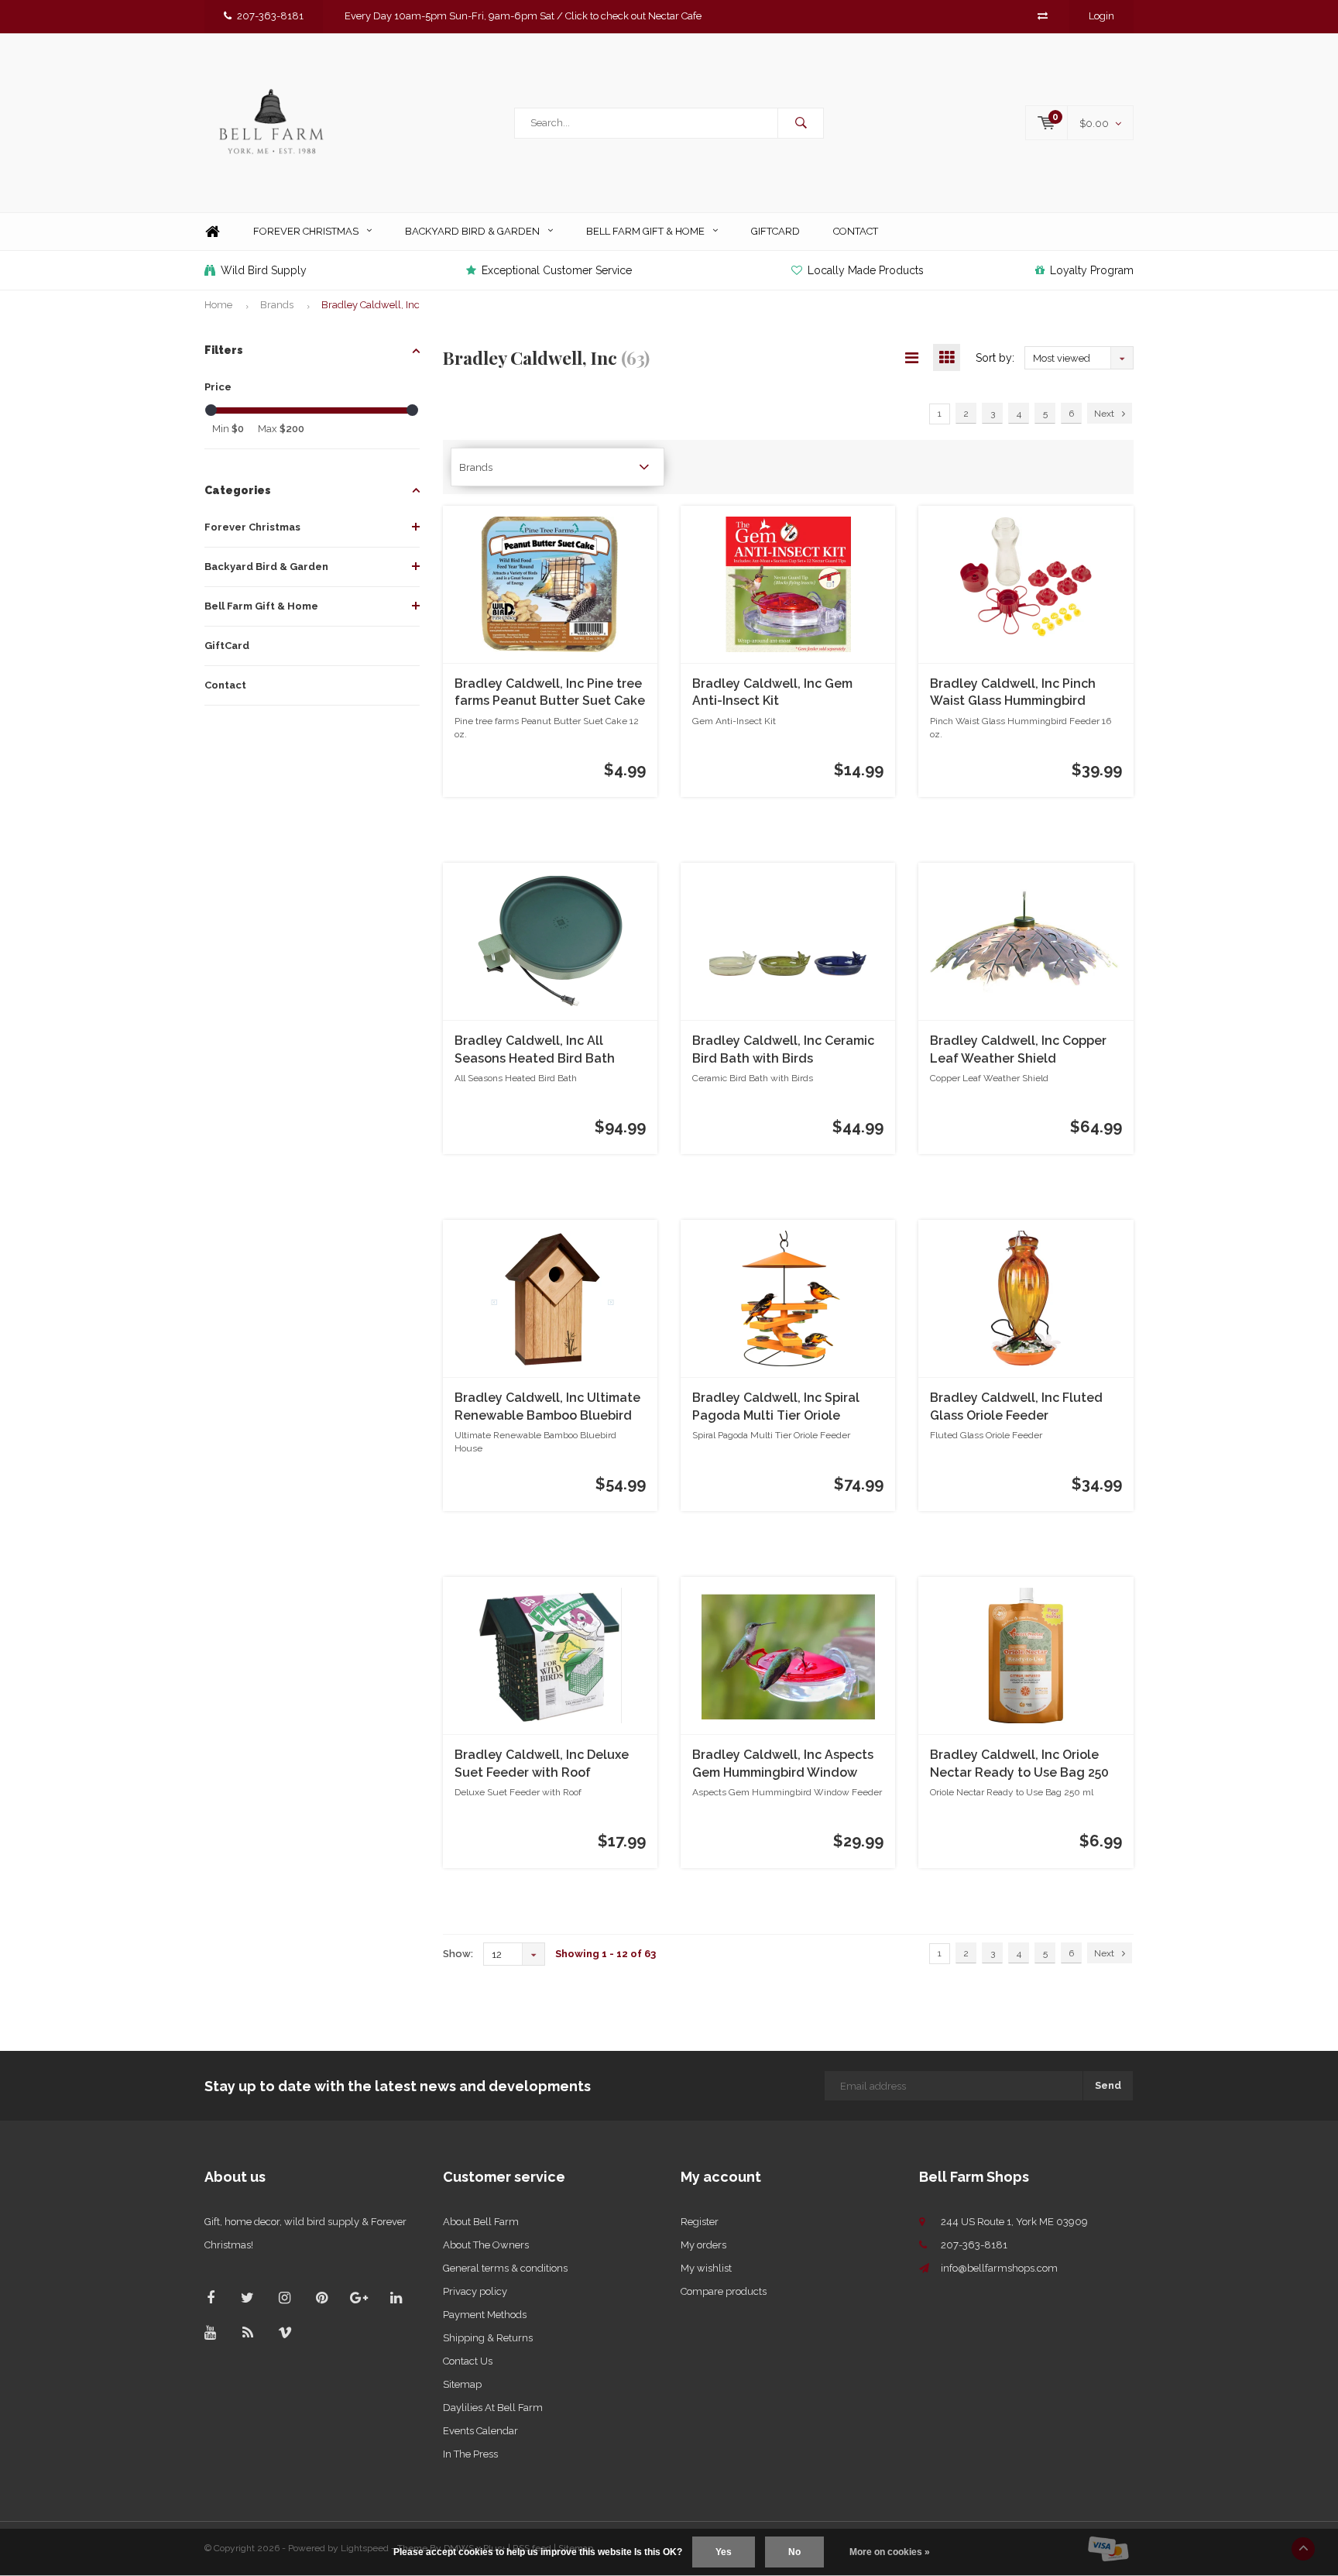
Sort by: (995, 358)
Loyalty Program (1092, 270)
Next (1104, 414)
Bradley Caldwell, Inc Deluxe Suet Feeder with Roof (542, 1764)
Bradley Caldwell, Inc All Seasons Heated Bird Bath (535, 1049)
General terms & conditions (505, 2268)
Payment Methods (485, 2315)
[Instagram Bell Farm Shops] (285, 2298)
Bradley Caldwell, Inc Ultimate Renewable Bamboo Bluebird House (547, 1408)
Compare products (724, 2291)
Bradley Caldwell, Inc (371, 305)
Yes (724, 2552)
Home (212, 232)
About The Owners (486, 2245)
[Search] (801, 123)
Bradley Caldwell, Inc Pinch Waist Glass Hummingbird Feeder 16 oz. (1013, 694)
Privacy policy (475, 2291)
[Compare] (1043, 16)
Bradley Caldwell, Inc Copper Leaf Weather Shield (1018, 1049)
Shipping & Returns (488, 2338)
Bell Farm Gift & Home (645, 231)
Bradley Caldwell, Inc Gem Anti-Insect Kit (772, 692)
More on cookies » (890, 2552)
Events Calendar (480, 2431)
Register (700, 2222)
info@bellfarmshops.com (999, 2268)
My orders (703, 2245)
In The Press (470, 2454)
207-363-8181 (270, 16)
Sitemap (462, 2384)
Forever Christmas (306, 231)
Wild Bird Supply (264, 270)
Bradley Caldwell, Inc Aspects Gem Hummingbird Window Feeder (783, 1765)
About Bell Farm (481, 2222)
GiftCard (775, 231)
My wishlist (706, 2268)
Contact (856, 231)
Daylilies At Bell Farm (493, 2408)
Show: (458, 1954)
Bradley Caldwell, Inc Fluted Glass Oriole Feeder (1016, 1406)
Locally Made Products (866, 270)
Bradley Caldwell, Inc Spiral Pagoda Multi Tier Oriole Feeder (776, 1408)
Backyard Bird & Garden (472, 231)
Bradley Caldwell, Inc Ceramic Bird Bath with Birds (783, 1049)
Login (1101, 16)
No (794, 2552)
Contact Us (468, 2361)
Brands (277, 305)
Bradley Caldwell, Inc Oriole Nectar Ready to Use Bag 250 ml (1019, 1765)
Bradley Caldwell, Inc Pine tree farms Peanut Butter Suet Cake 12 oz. (550, 694)
